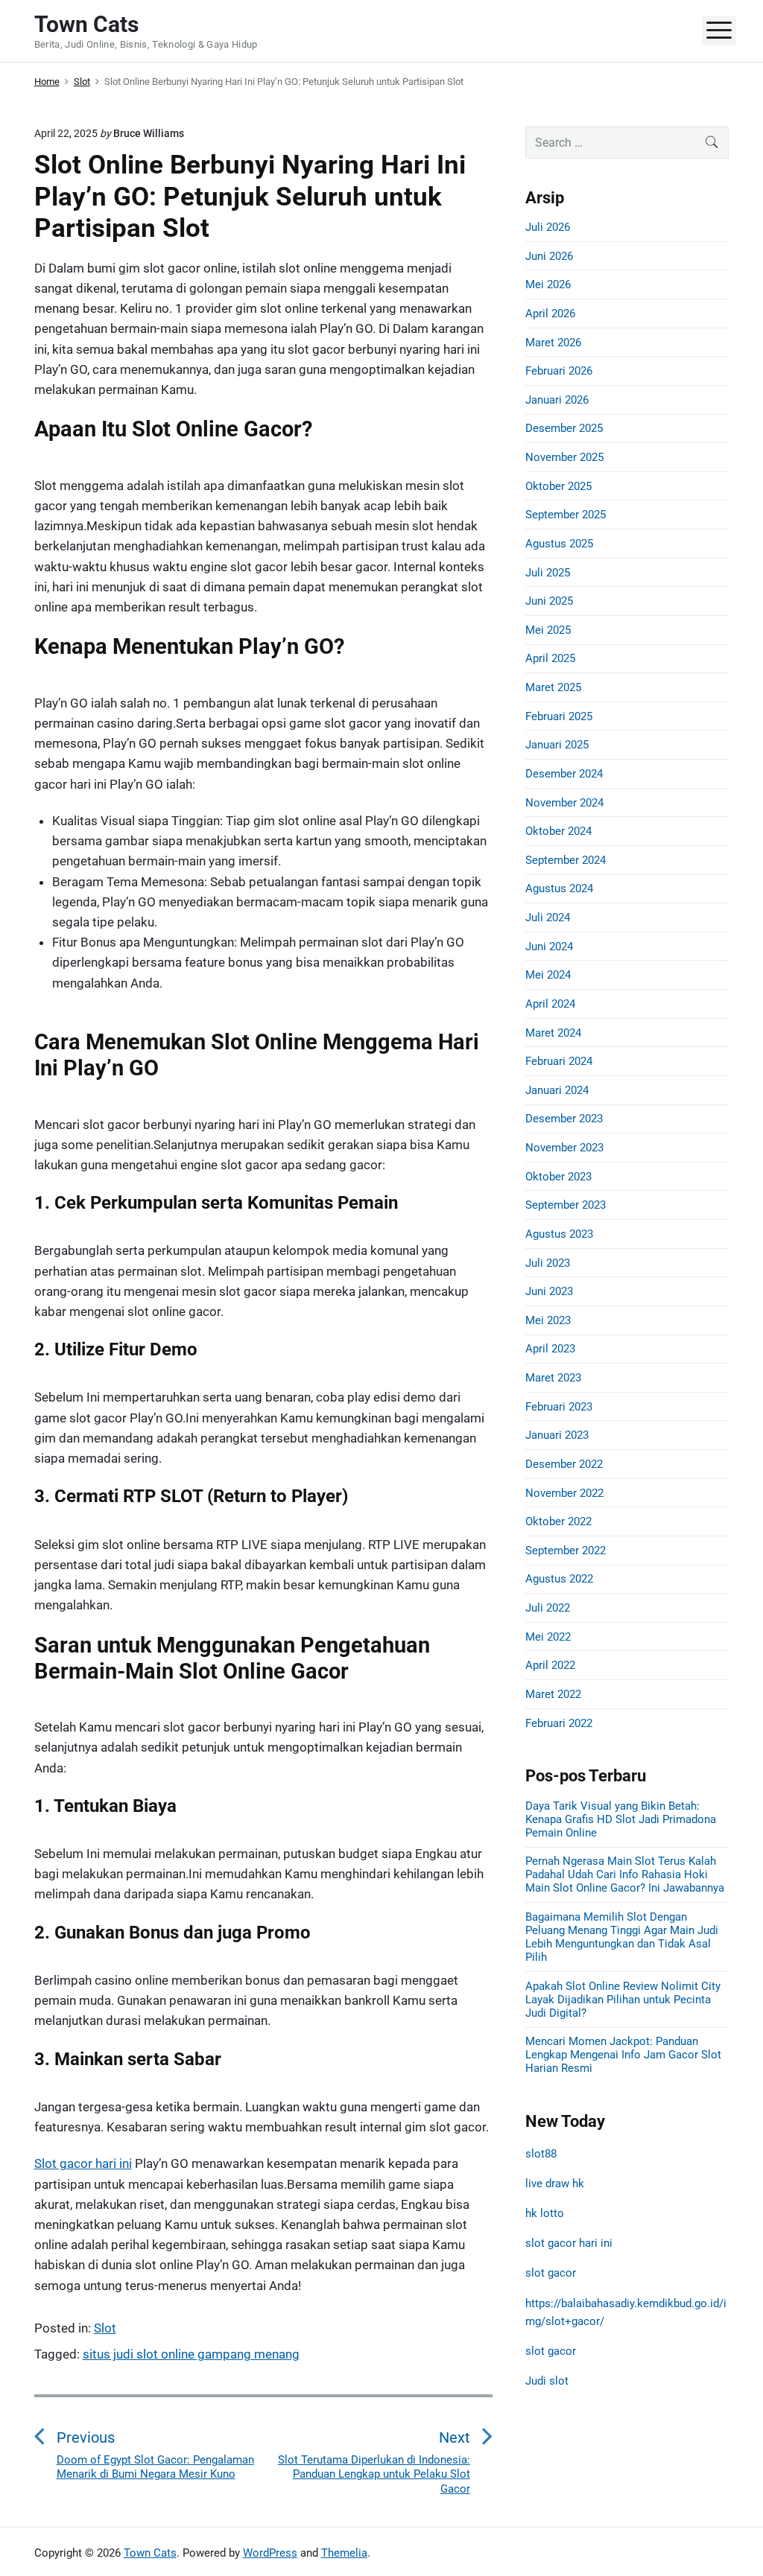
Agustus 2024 (559, 888)
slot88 (541, 2154)
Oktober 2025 (558, 486)
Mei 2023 (548, 1320)
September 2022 (566, 1551)
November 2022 (564, 1493)
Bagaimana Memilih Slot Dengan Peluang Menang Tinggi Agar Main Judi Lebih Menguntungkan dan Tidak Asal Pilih (622, 1937)
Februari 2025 (559, 716)
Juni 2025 (549, 601)
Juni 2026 (549, 256)
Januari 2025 (557, 745)
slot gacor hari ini (569, 2243)
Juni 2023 (549, 1291)
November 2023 (564, 1148)
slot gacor (551, 2273)
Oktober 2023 (558, 1177)
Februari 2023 (559, 1407)
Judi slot (547, 2381)
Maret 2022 (553, 1694)
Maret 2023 (553, 1378)
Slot (105, 2328)
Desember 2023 (564, 1119)
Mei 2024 (548, 975)
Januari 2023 (557, 1435)
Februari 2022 (559, 1723)
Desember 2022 (564, 1464)
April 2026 (550, 314)
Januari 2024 (557, 1090)
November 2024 (564, 803)
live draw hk (555, 2184)
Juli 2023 (548, 1263)
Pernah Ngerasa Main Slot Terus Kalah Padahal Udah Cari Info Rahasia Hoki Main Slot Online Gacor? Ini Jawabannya (625, 1874)
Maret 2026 (553, 343)
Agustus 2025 (559, 544)
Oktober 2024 (558, 831)
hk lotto (545, 2213)
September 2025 (566, 515)
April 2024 (550, 1004)
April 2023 (550, 1349)
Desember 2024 (564, 774)
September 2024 (566, 860)
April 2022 (550, 1665)
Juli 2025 (548, 573)
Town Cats (150, 2553)
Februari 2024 (559, 1061)
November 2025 (564, 457)
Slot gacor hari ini (83, 2163)
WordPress (270, 2553)
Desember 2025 (564, 428)
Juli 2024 (548, 917)
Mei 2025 (548, 630)
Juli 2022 (548, 1608)
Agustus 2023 (559, 1234)
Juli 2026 (548, 227)
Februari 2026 (559, 371)
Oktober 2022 (558, 1521)
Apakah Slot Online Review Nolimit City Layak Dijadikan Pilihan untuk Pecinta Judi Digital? (623, 2000)
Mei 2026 (548, 284)
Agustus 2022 (559, 1579)
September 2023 (566, 1205)
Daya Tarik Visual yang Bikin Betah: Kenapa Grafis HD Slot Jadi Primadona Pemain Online (621, 1819)
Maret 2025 (553, 687)
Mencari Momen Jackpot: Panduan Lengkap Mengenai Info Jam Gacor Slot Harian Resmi (623, 2055)
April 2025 (550, 658)
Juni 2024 (549, 947)
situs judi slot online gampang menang (191, 2354)
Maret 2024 (553, 1033)
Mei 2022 (548, 1637)
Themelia (344, 2553)
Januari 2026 (557, 400)
